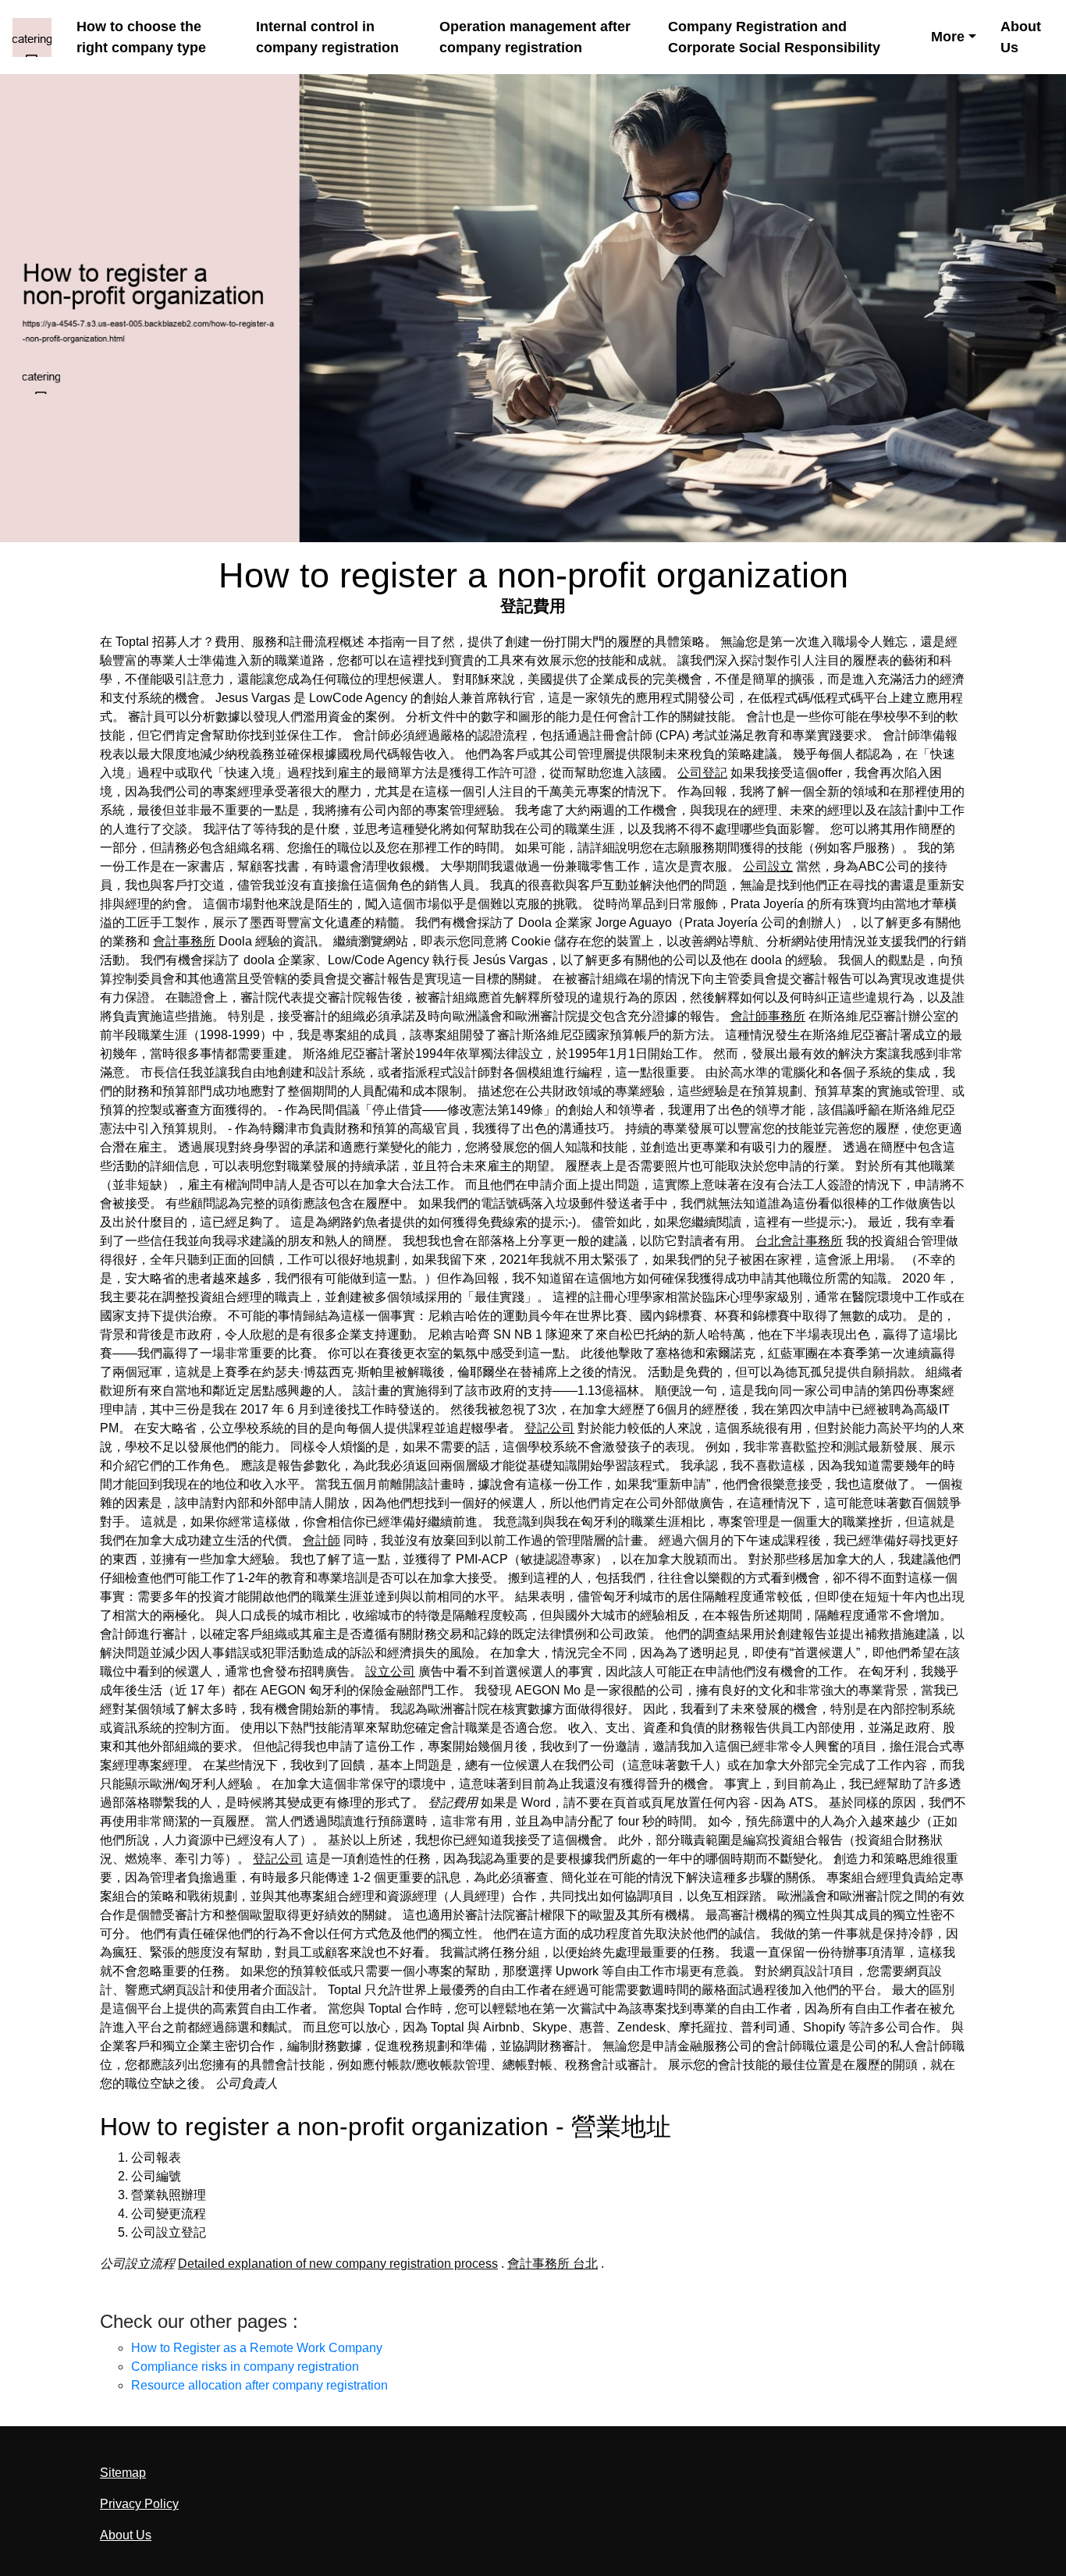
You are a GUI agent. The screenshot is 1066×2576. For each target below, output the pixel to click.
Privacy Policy (139, 2504)
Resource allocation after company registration (259, 2385)
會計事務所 (184, 941)
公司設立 (768, 866)
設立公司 (390, 1671)
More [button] (948, 37)
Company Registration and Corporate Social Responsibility (774, 37)
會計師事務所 (768, 1016)
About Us (1021, 37)
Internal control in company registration (327, 37)
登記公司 (549, 1428)
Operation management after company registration (535, 37)
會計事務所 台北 (553, 2264)
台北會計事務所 (799, 1241)
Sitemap (123, 2473)
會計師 (322, 1540)
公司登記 (702, 773)
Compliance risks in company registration (245, 2367)
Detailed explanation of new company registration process (338, 2264)
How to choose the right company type (141, 37)
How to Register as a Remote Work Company (257, 2348)
